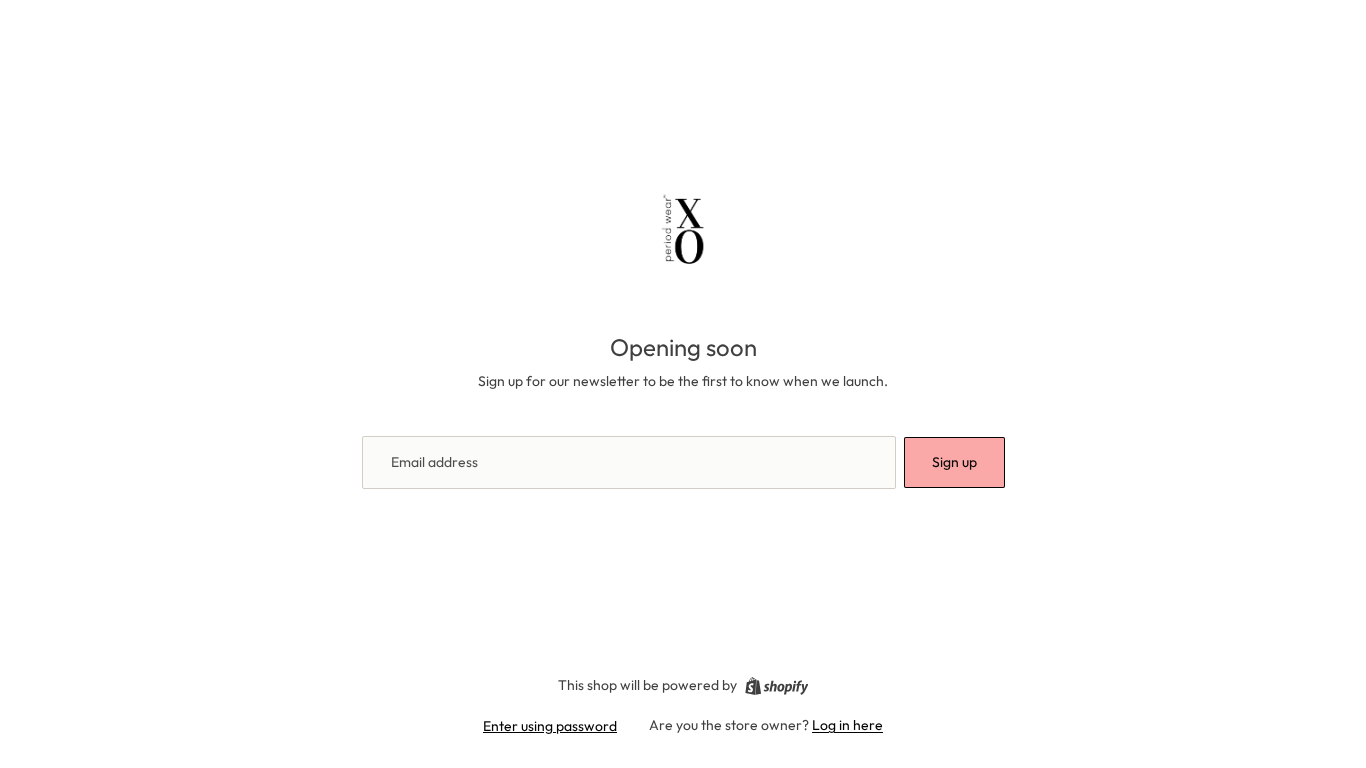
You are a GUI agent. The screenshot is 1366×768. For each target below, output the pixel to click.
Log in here (847, 725)
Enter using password (550, 726)
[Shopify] (776, 686)
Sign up (954, 462)
